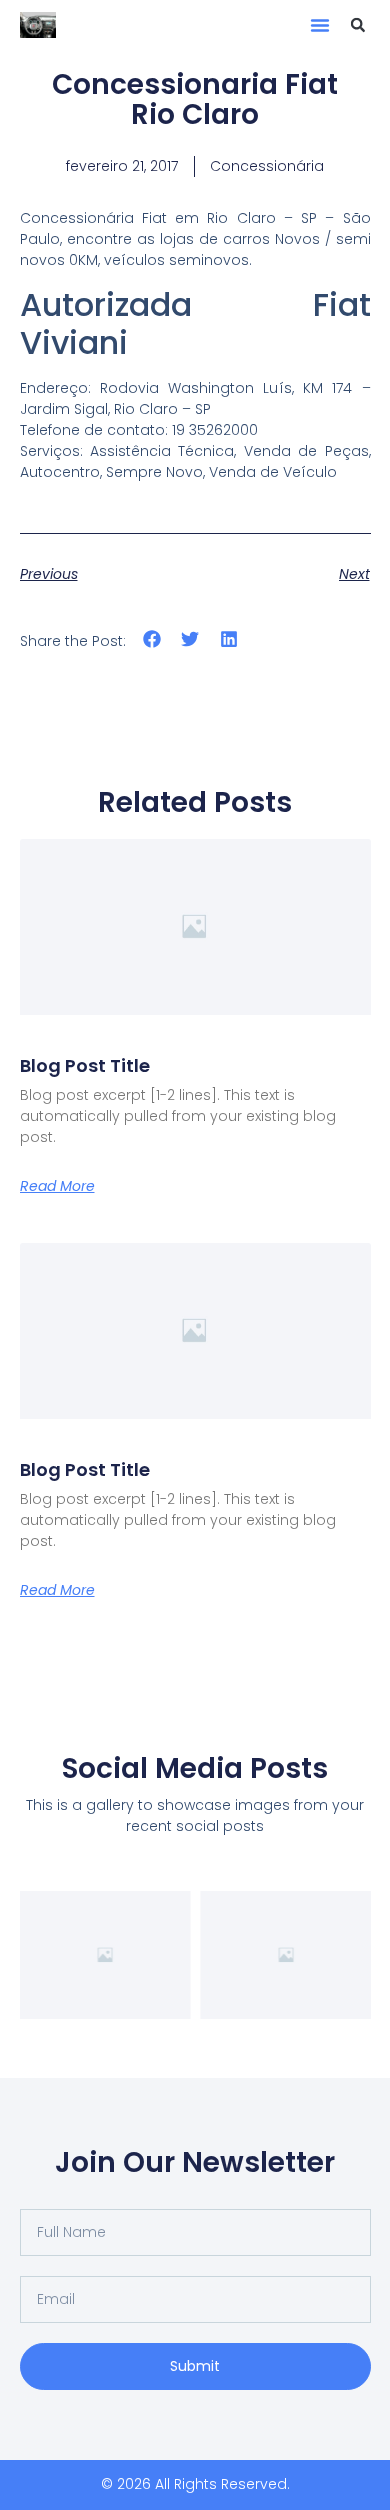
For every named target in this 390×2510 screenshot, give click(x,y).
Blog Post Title (85, 1065)
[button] (320, 25)
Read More (57, 1186)
